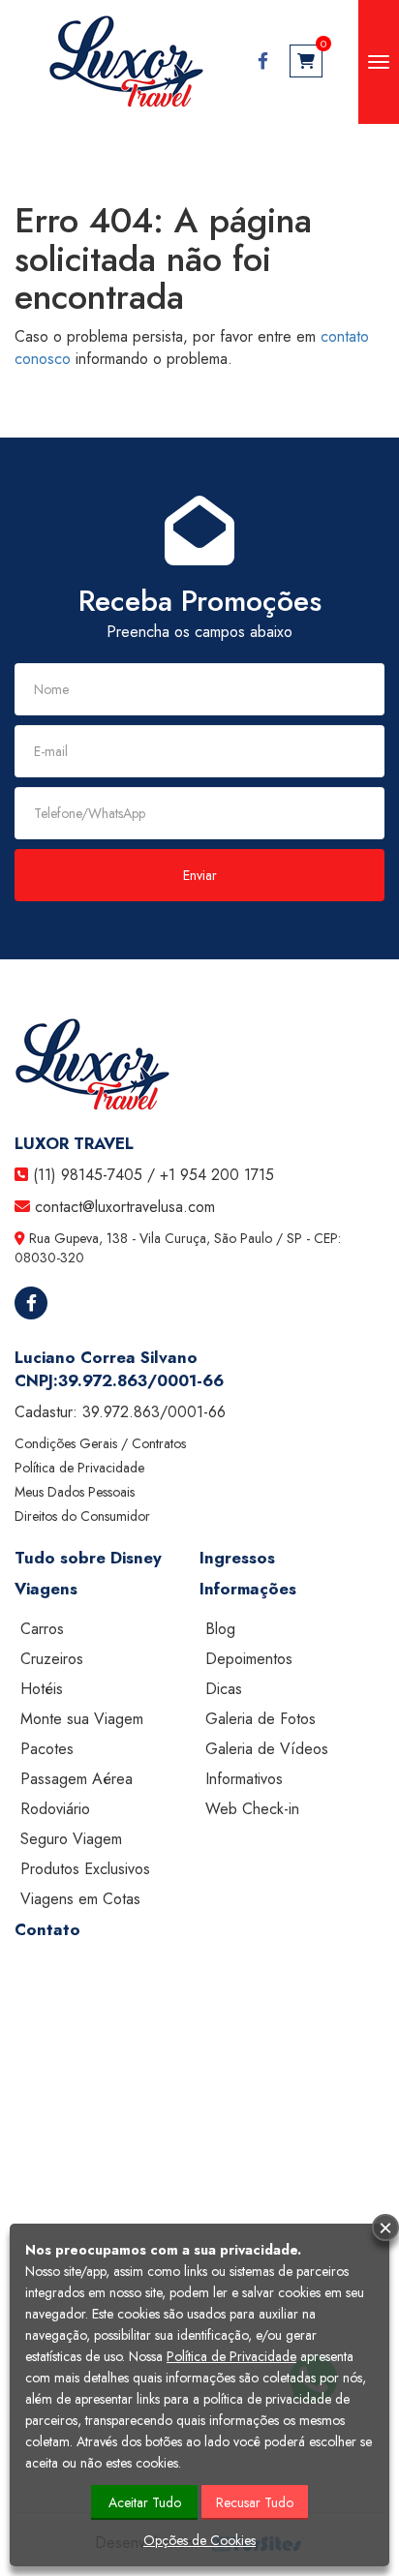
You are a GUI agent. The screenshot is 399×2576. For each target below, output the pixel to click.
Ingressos (237, 1558)
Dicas (224, 1689)
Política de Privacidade (79, 1468)
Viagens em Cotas (80, 1899)
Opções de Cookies (199, 2540)
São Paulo (243, 1238)
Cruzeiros (52, 1659)
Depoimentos (249, 1659)
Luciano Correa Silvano (106, 1357)
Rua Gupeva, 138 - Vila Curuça (118, 1238)
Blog (220, 1629)
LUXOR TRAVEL (74, 1143)
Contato (47, 1929)
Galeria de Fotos (261, 1719)
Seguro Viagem (71, 1839)
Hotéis (42, 1689)
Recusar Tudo (255, 2502)
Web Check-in (252, 1809)
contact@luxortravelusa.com (125, 1207)
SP (294, 1238)
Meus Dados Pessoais (75, 1492)
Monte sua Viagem (82, 1719)
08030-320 (49, 1258)
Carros (42, 1629)
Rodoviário (55, 1809)
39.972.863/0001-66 (141, 1380)
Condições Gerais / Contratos (100, 1443)
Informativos (244, 1779)
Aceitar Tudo (145, 2502)
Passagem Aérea (77, 1779)
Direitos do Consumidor (82, 1516)
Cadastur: (120, 1412)
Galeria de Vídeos (267, 1749)
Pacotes (47, 1749)
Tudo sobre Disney (88, 1558)
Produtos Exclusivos (85, 1869)
